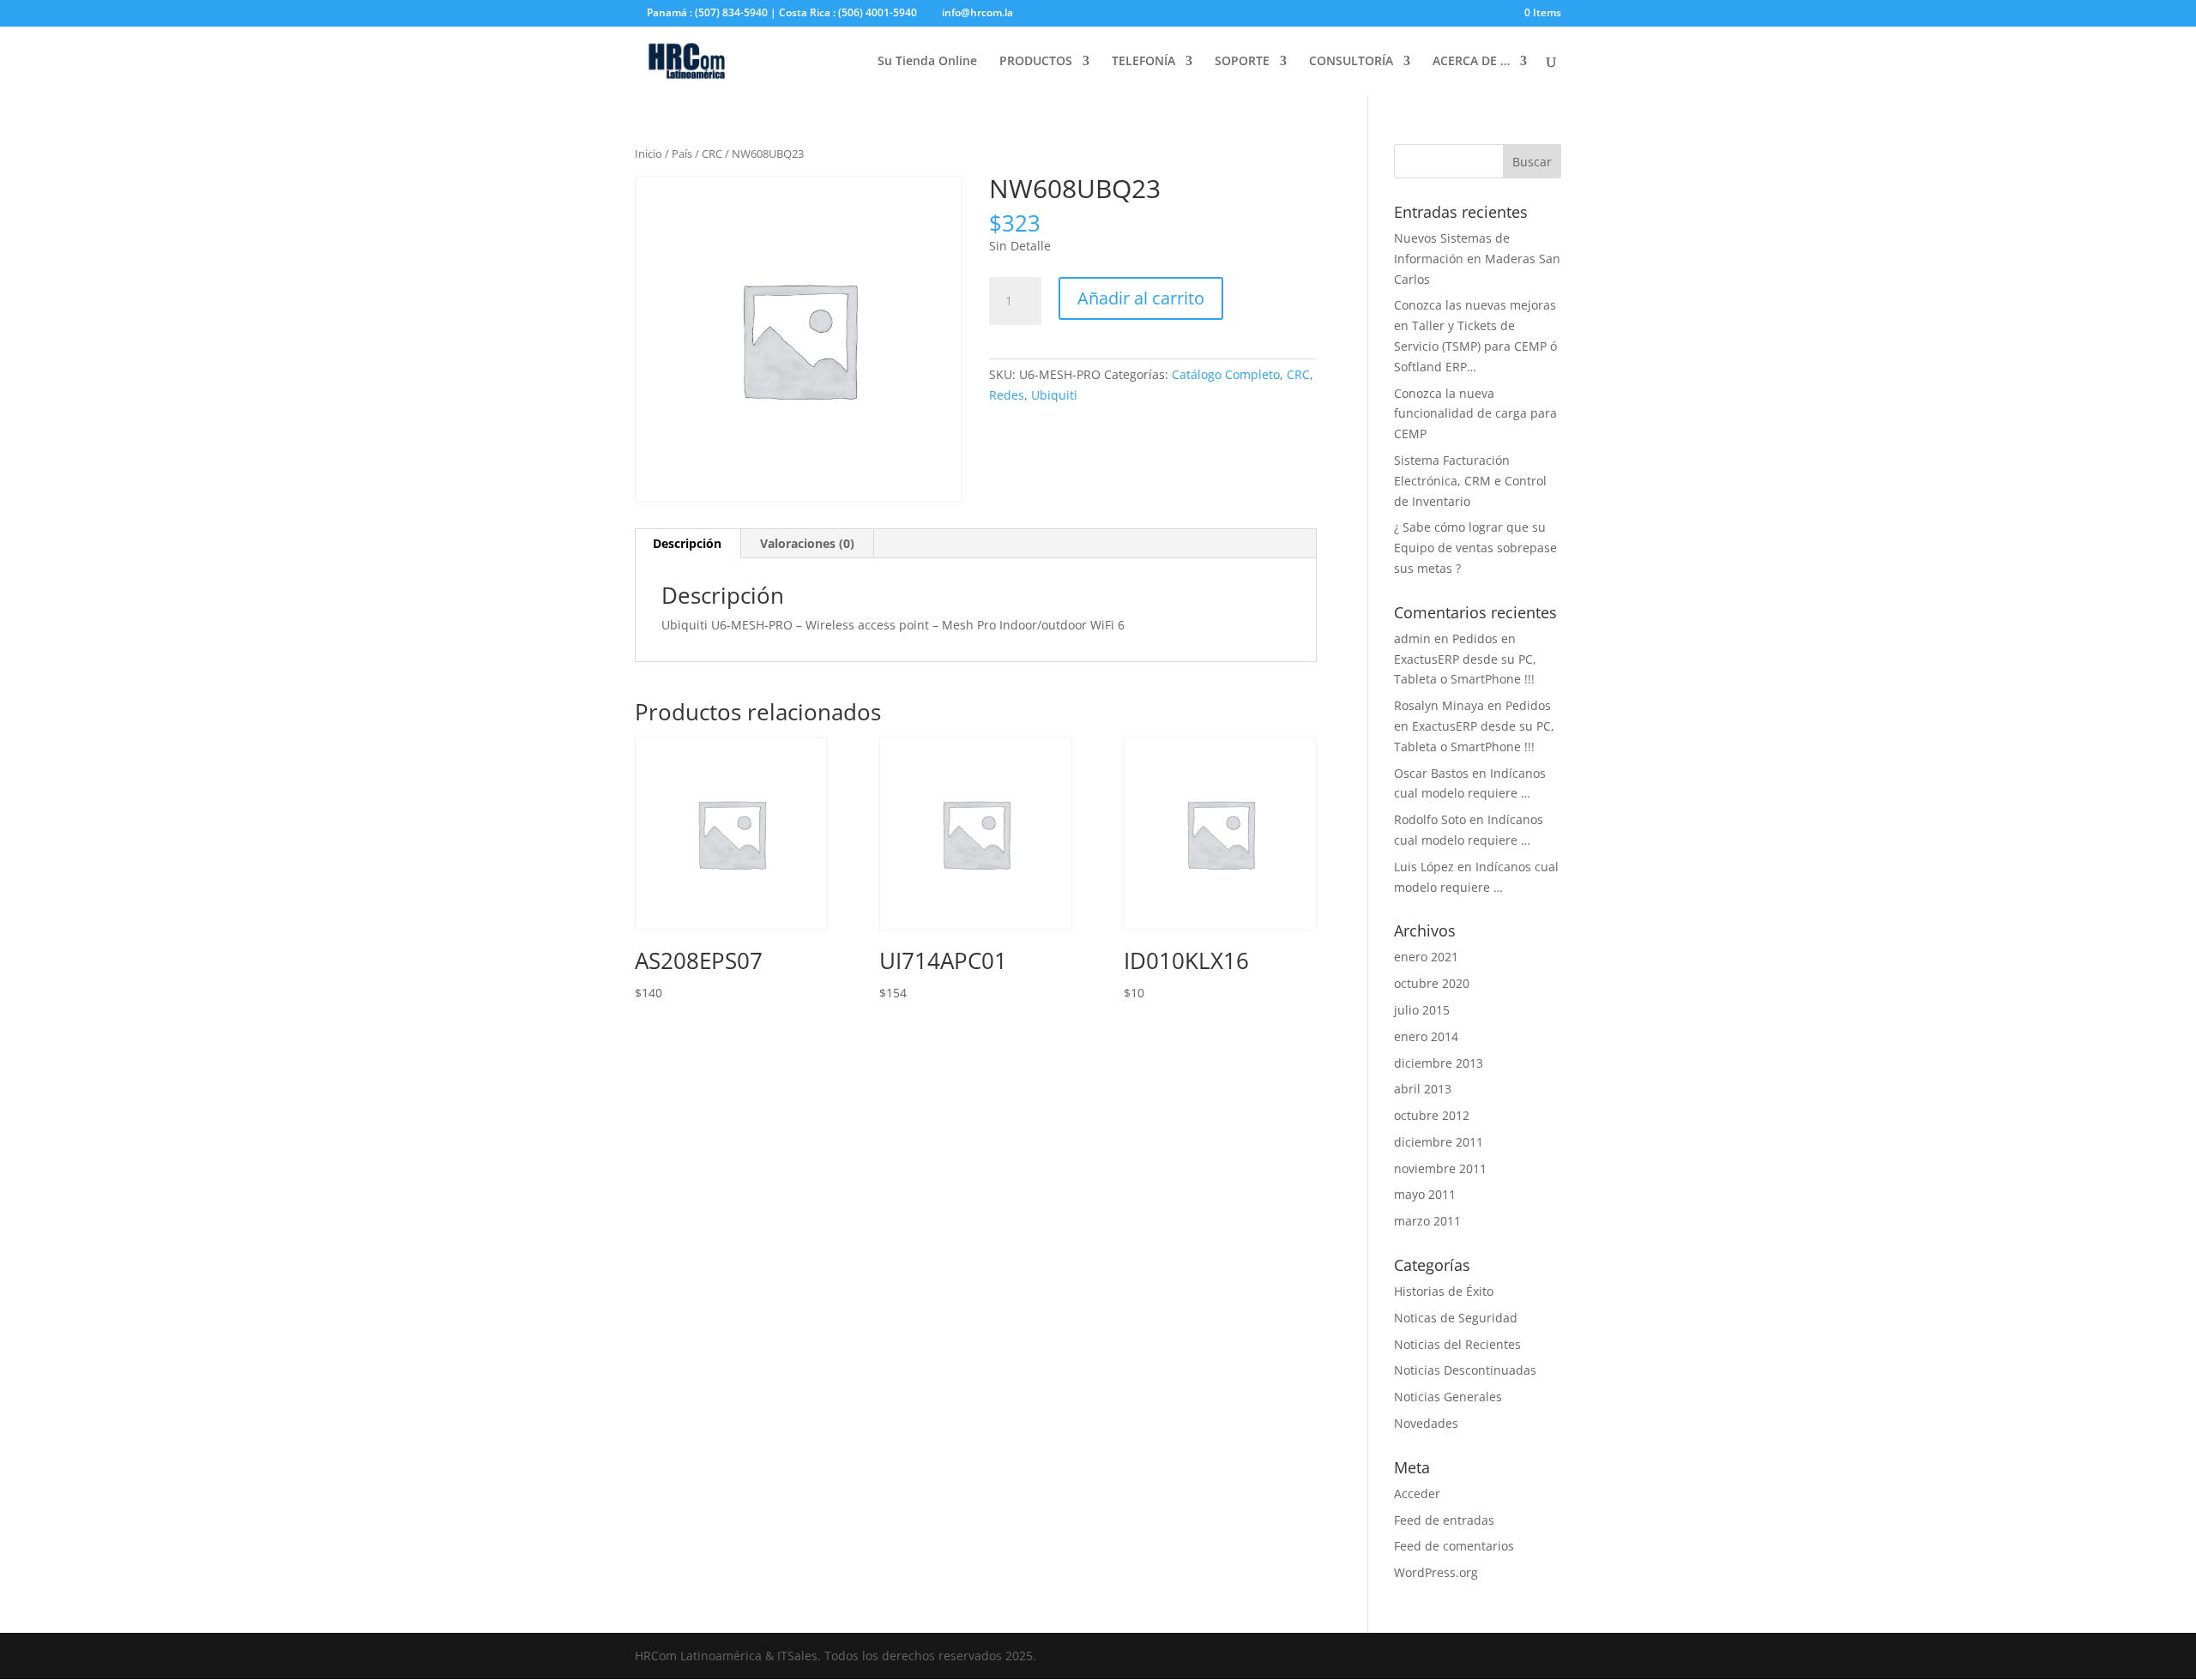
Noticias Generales (1448, 1397)
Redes (1007, 395)
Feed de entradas (1444, 1520)
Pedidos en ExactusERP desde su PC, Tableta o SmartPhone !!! (1465, 659)
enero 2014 (1426, 1036)
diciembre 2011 (1439, 1142)
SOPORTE (1242, 62)
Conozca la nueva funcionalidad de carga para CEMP (1475, 414)
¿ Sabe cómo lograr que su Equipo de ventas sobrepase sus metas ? (1475, 548)
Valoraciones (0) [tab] (807, 543)
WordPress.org (1436, 1572)
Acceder (1417, 1493)
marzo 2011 (1427, 1221)
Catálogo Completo (1226, 374)
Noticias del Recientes (1457, 1344)
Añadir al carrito (1141, 298)
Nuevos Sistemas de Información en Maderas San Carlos (1477, 259)
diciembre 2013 (1439, 1063)
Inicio (649, 154)
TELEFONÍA (1143, 62)
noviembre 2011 (1440, 1168)
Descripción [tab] (687, 543)
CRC (712, 154)
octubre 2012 (1432, 1115)
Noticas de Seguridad (1456, 1318)
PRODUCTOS (1036, 62)
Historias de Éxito (1444, 1291)
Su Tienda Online (927, 62)
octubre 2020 (1432, 983)
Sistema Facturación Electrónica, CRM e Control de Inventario (1470, 481)
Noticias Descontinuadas (1465, 1370)
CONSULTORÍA (1351, 62)
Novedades (1426, 1423)
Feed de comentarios (1454, 1546)
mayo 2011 (1425, 1194)
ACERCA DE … (1471, 62)
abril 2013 (1423, 1089)
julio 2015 (1422, 1010)
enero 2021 (1426, 957)
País (682, 154)
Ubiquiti (1054, 395)
